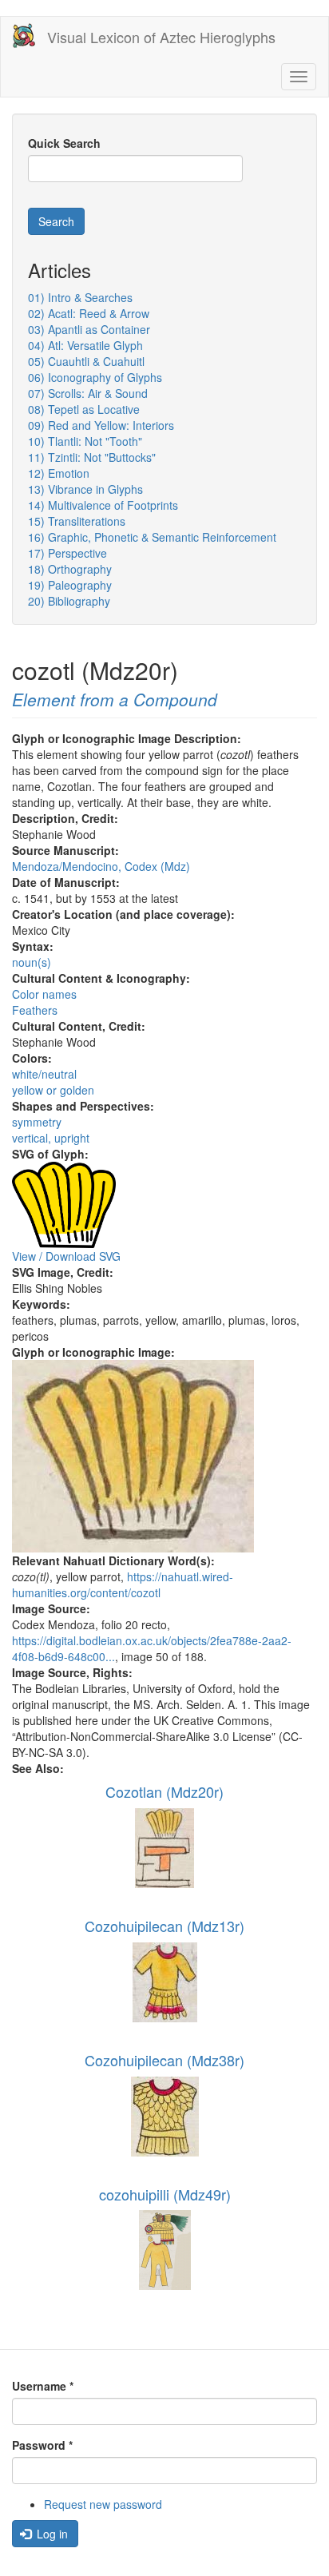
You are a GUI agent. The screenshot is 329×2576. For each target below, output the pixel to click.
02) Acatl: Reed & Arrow (89, 313)
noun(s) (32, 962)
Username (43, 2386)
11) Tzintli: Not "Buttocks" (92, 457)
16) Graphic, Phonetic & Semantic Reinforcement (152, 537)
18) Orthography (70, 569)
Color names (44, 994)
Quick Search (64, 143)
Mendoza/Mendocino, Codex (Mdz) (101, 866)
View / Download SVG (66, 1256)
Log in (51, 2534)
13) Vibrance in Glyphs (85, 489)
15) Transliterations (77, 521)
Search (56, 221)
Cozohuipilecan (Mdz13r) (164, 1926)
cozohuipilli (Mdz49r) (165, 2194)
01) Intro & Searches (80, 297)
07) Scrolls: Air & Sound (88, 393)
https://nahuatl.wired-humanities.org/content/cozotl (123, 1584)
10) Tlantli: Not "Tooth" (85, 441)
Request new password (103, 2504)
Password (42, 2445)
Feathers (35, 1010)
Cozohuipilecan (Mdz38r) (164, 2060)
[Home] (24, 36)
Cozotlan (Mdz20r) (164, 1791)
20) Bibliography (69, 601)
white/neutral (44, 1074)
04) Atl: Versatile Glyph (85, 345)
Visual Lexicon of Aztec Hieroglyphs (161, 37)
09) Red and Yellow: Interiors (101, 425)
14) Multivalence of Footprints (103, 505)
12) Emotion (59, 473)
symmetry (37, 1122)
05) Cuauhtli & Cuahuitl (86, 361)
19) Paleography (70, 585)
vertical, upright (51, 1138)
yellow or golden (53, 1090)
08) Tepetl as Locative (84, 409)
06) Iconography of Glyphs (95, 377)
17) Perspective (67, 553)
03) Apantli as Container (89, 329)
